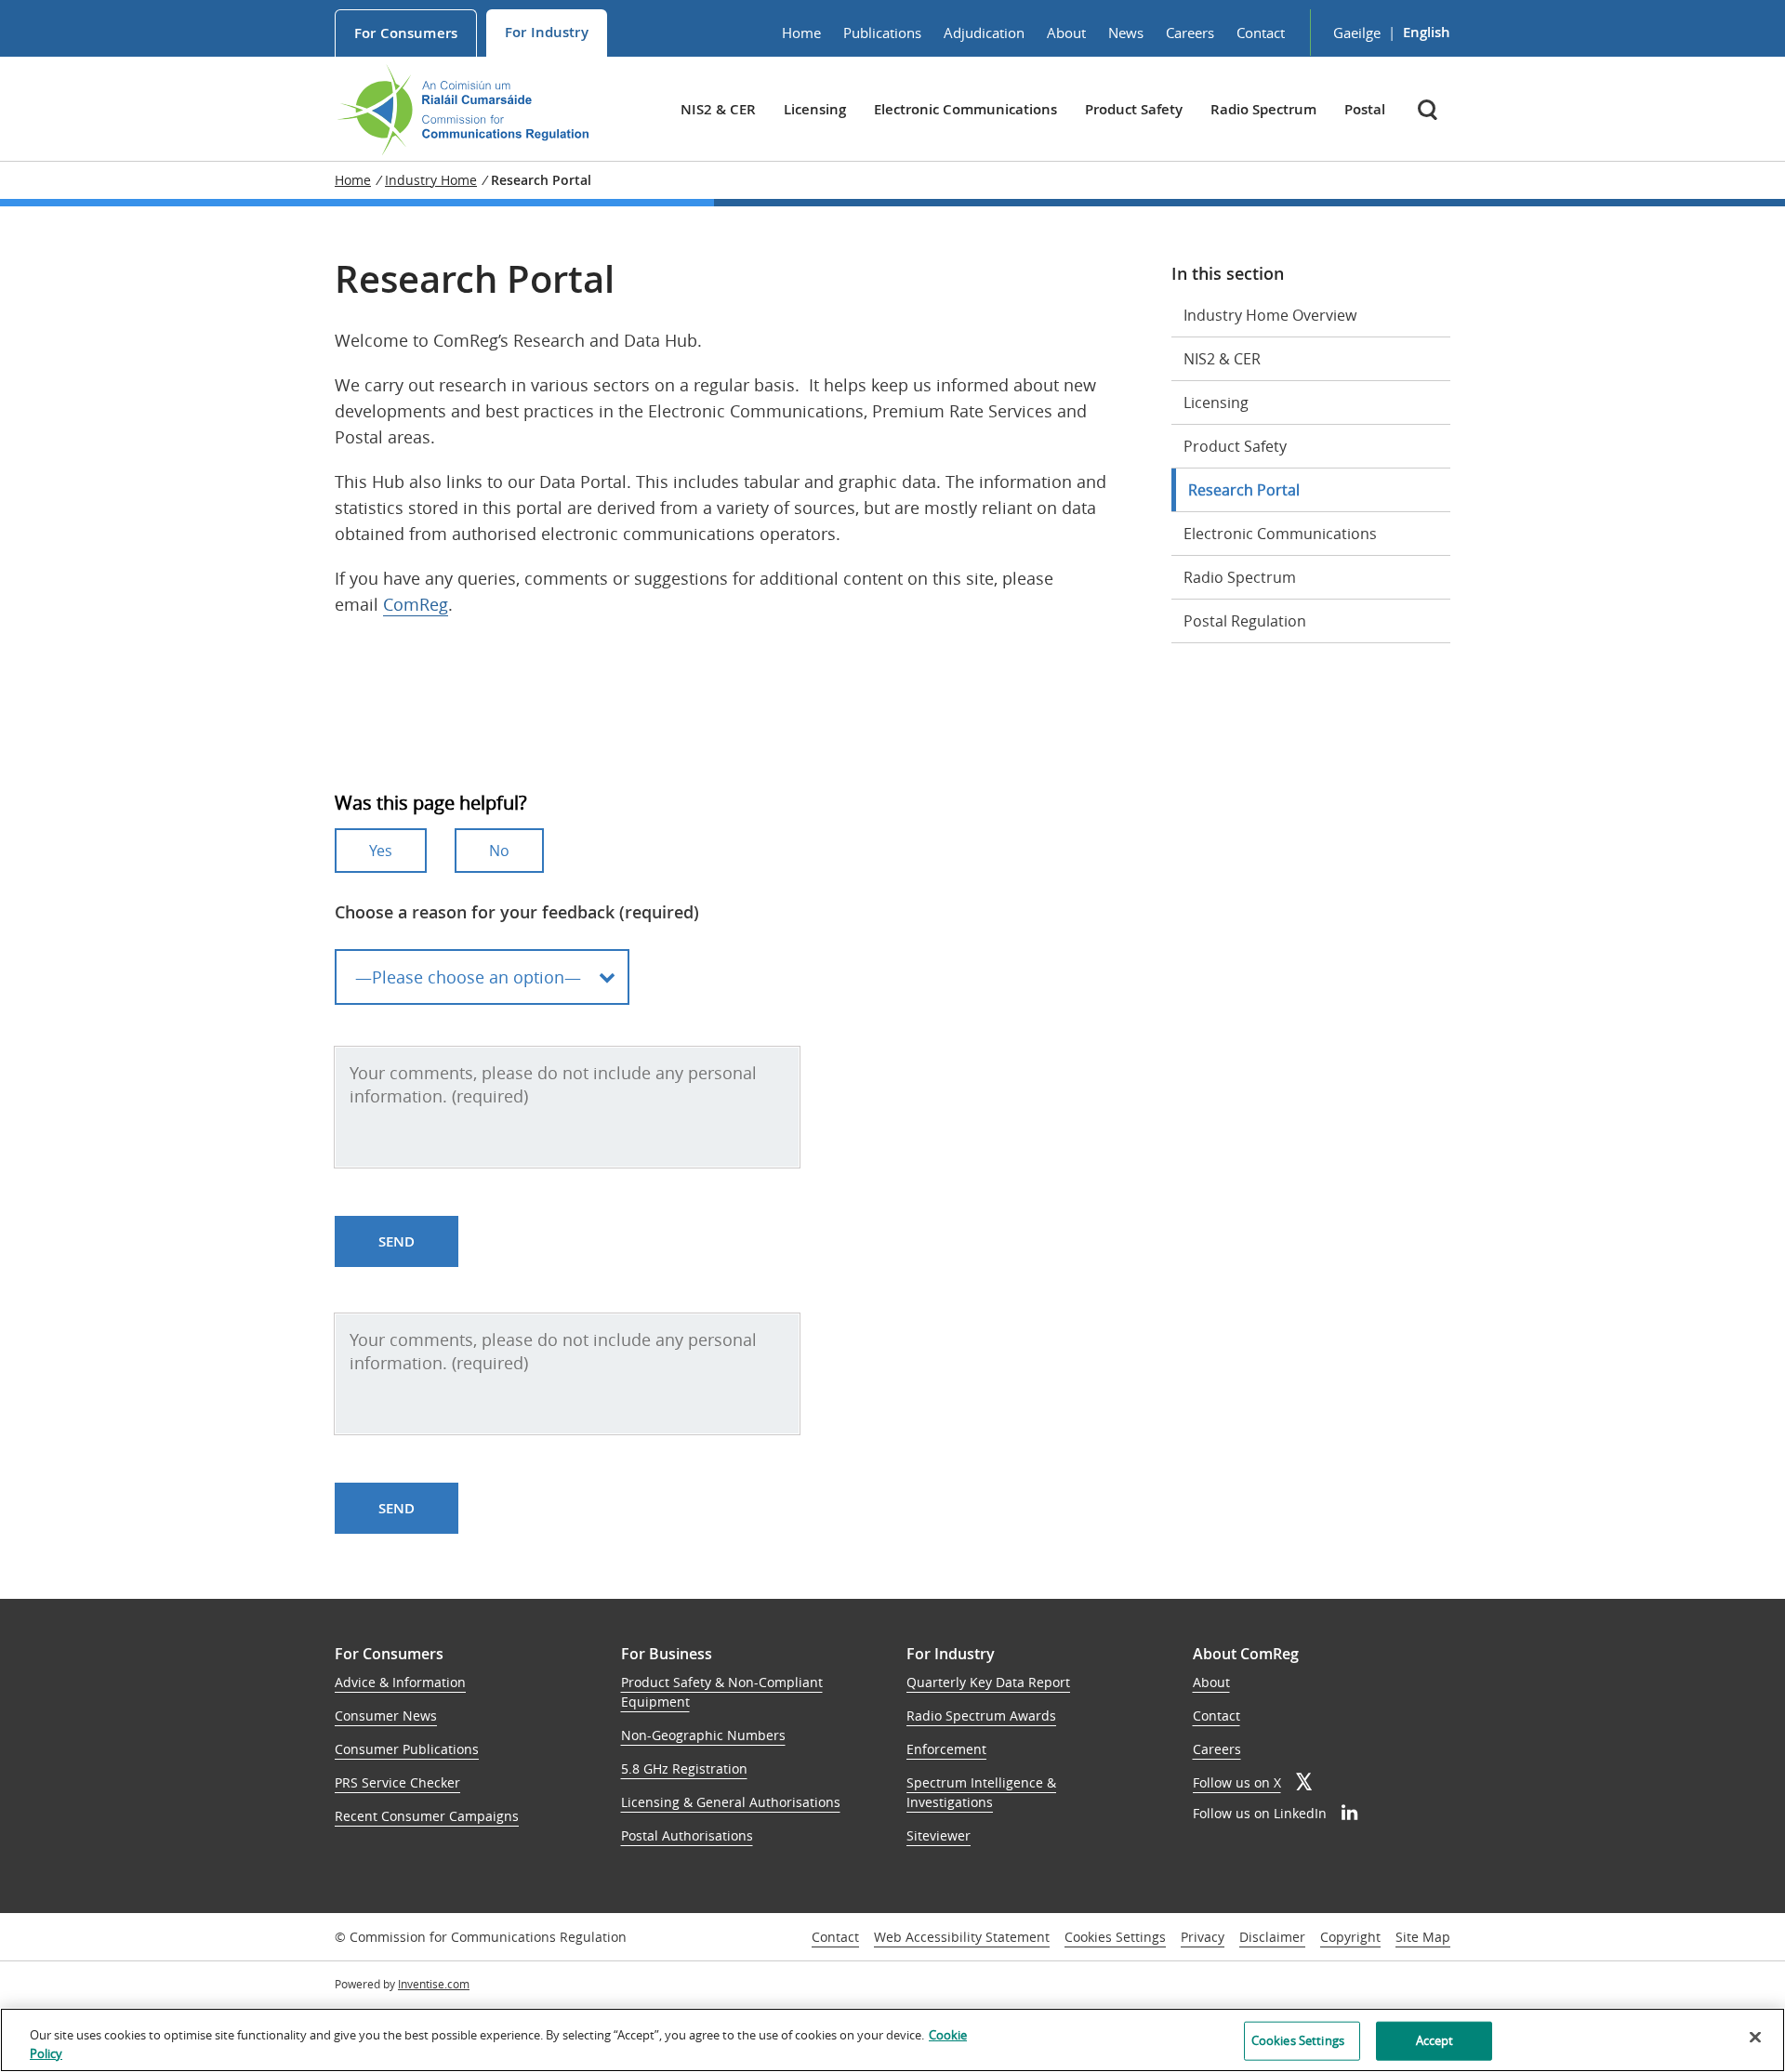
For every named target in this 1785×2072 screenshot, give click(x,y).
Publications (882, 33)
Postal (1365, 109)
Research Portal (1244, 490)
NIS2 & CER (718, 109)
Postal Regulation (1245, 621)
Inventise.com (434, 1984)
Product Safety (1134, 109)
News (1126, 33)
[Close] (1755, 2038)
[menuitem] (406, 33)
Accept (1435, 2040)
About (1066, 33)
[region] (892, 2040)
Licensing (815, 109)
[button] (1429, 109)
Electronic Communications (965, 109)
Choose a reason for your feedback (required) (517, 912)
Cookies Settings (1115, 1938)
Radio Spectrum (1263, 109)
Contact (1261, 33)
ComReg (416, 604)
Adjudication (984, 33)
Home (801, 33)
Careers (1190, 33)
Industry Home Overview (1270, 315)
